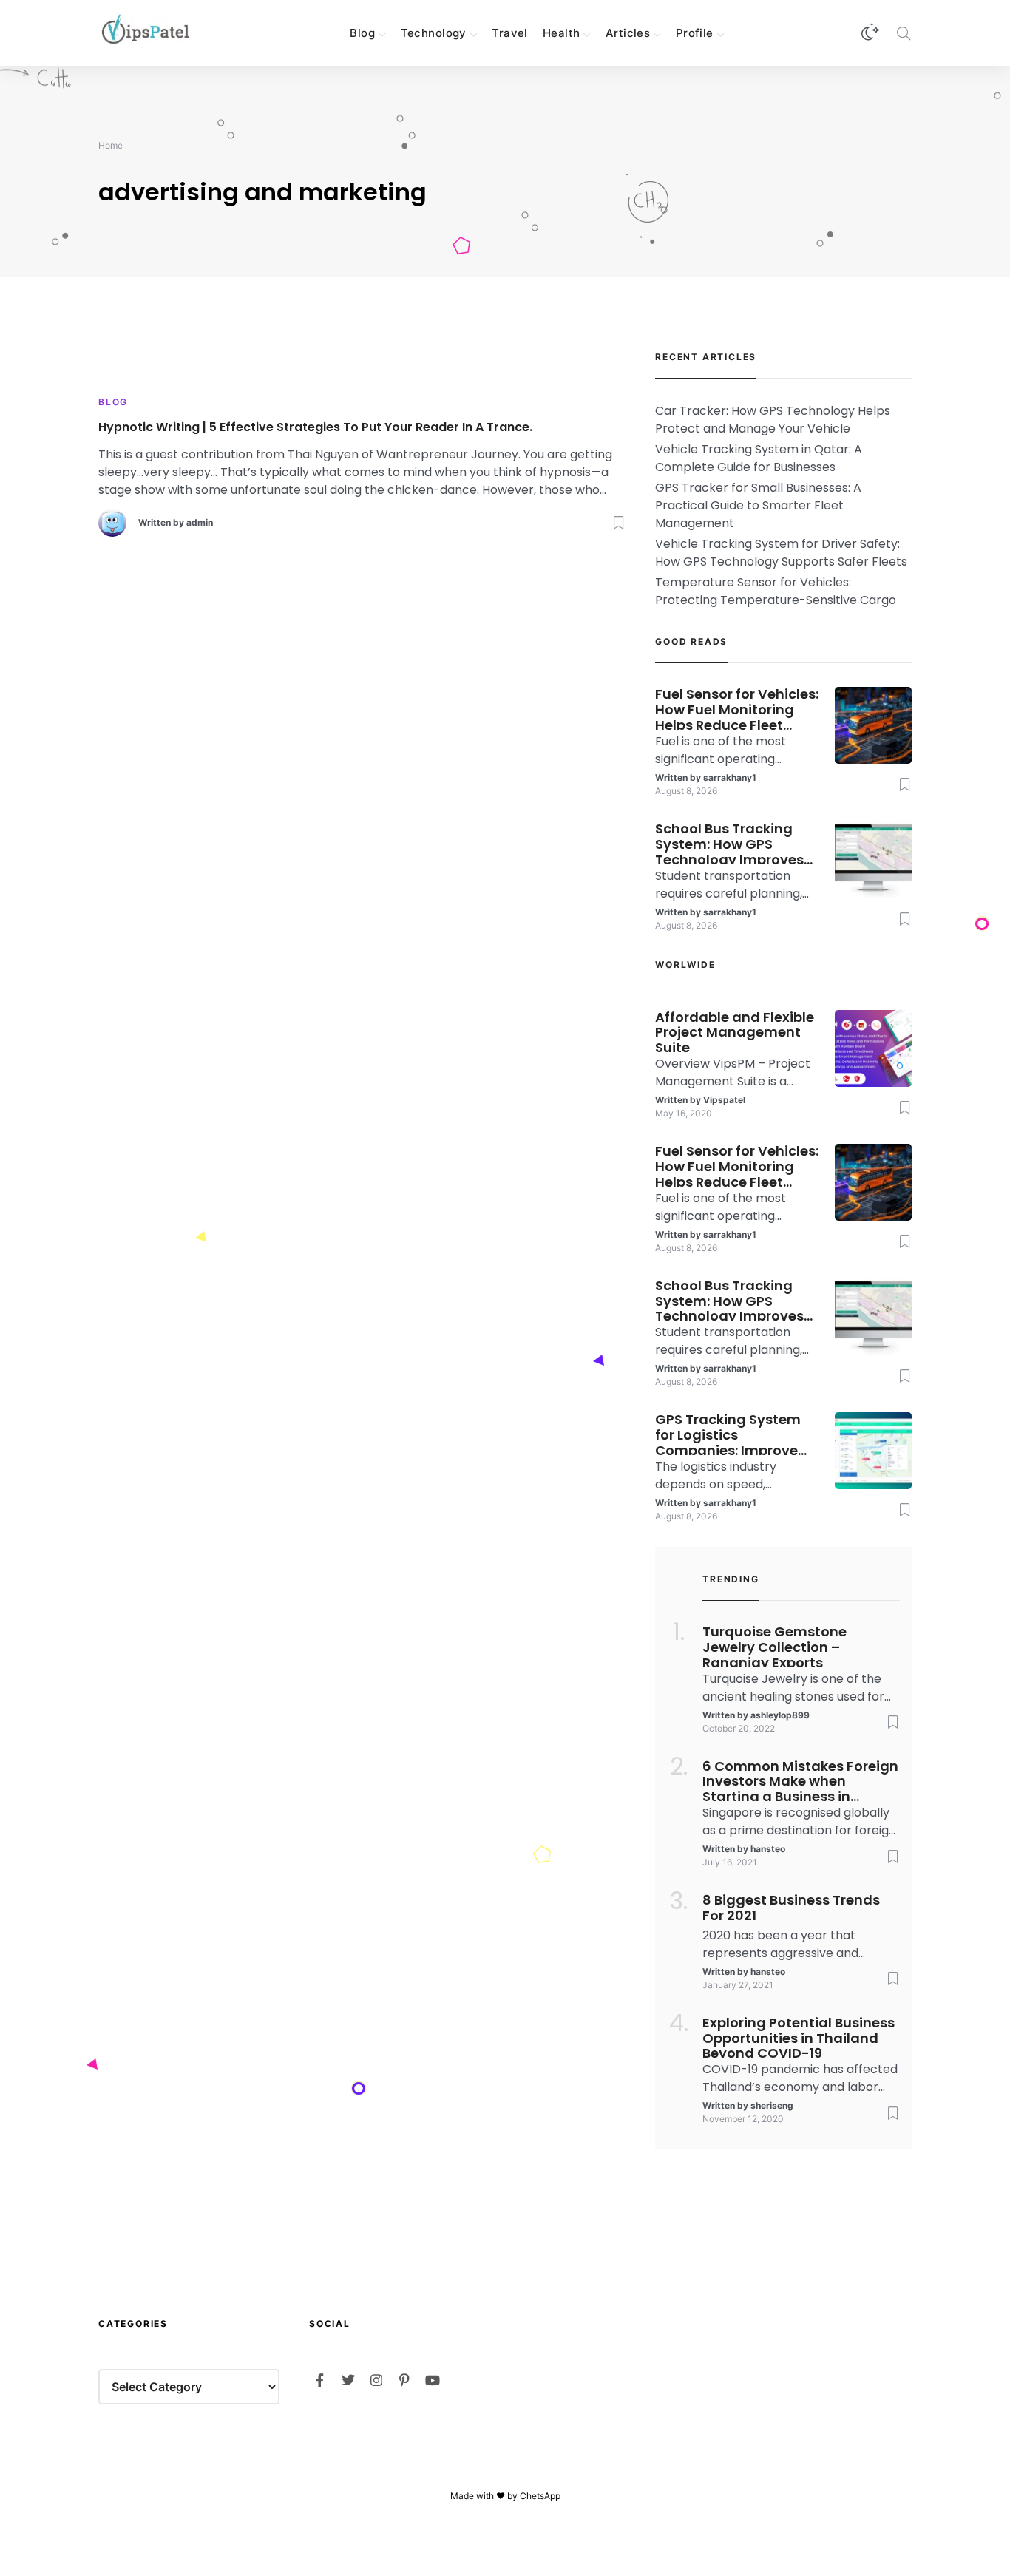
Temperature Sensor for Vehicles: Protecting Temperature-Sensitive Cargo (776, 591)
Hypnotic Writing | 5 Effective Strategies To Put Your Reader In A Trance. (315, 428)
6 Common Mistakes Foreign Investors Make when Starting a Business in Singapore (800, 1780)
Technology (434, 33)
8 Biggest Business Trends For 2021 (791, 1908)
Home (111, 145)
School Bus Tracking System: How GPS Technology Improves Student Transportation (737, 843)
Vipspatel (724, 1100)
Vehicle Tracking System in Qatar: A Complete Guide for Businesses (759, 458)
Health (562, 33)
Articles (628, 33)
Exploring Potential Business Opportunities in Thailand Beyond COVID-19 (799, 2037)
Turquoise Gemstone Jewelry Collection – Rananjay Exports (775, 1646)
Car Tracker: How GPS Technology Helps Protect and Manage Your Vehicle (773, 420)
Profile (695, 33)
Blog (362, 33)
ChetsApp (540, 2496)
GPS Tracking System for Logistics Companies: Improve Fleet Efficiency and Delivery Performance (729, 1434)
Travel (510, 33)
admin (200, 522)
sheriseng (772, 2105)
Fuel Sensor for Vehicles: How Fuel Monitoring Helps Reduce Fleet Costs (737, 708)
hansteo (768, 1849)
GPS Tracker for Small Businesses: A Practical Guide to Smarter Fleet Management (758, 505)
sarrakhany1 (730, 777)
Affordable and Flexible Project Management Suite (735, 1031)
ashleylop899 (780, 1715)
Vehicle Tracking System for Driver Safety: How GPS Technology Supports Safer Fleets (781, 553)
